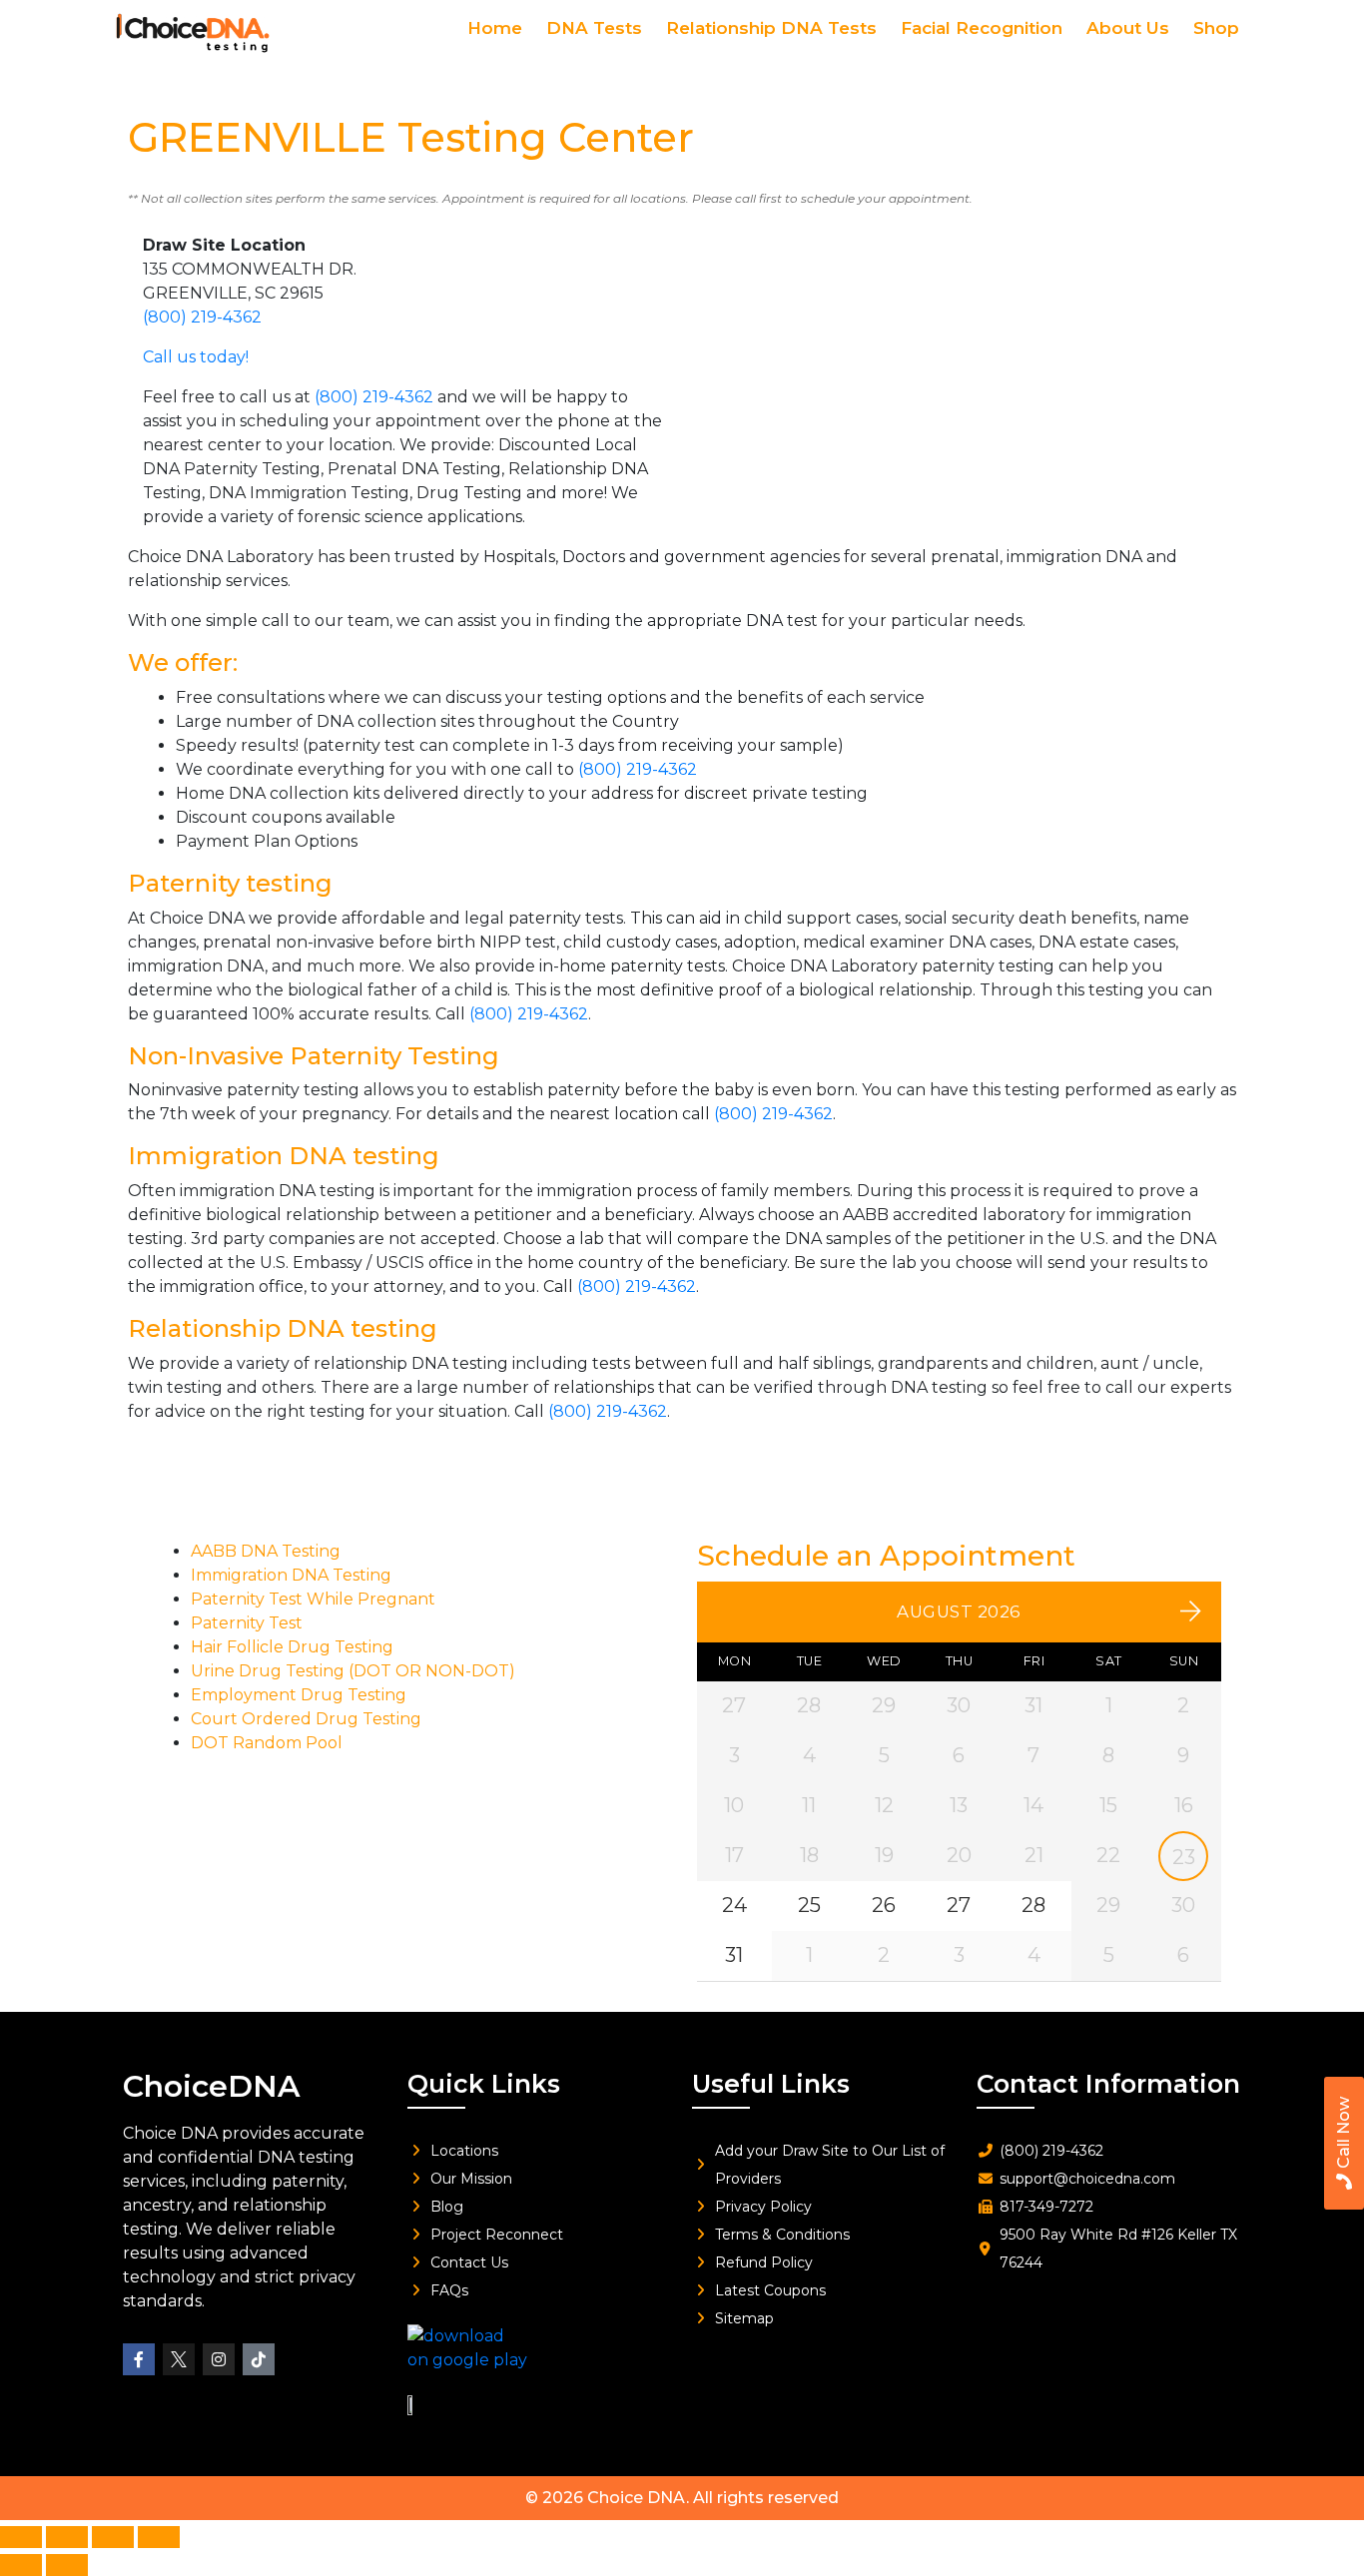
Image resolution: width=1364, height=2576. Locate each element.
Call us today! (196, 357)
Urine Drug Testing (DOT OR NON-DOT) (353, 1671)
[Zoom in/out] (21, 2537)
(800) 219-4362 (202, 317)
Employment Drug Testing (299, 1695)
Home (495, 28)
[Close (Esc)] (159, 2537)
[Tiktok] (259, 2359)
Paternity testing (230, 883)
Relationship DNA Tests (771, 28)
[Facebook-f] (139, 2359)
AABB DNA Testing (266, 1551)
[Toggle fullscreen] (67, 2537)
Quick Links (484, 2084)
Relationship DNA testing (283, 1328)
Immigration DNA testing (284, 1156)
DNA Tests (594, 28)
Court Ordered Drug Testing (306, 1719)
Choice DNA (637, 2498)
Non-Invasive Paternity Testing (314, 1056)
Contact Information (1108, 2084)
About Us (1128, 28)
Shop (1216, 28)
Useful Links (771, 2084)
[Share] (113, 2537)
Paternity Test (247, 1623)
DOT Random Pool (267, 1743)
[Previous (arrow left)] (21, 2565)
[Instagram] (219, 2359)
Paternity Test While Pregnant (313, 1599)
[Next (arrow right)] (67, 2565)
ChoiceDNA (211, 2086)
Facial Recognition (982, 28)
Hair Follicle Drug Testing (292, 1647)
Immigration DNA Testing (291, 1575)
